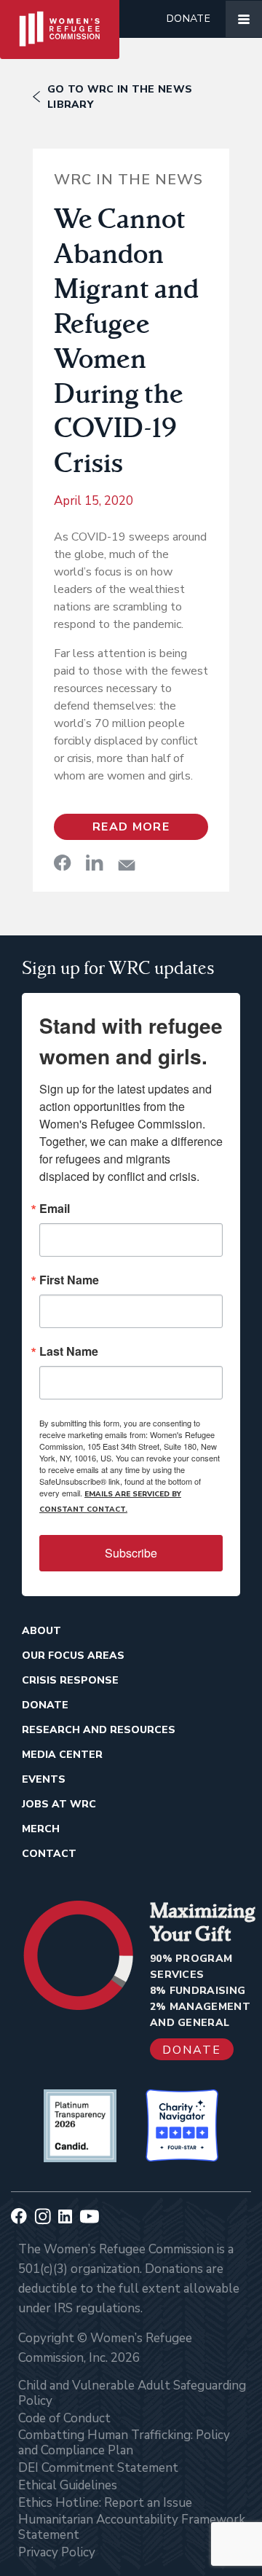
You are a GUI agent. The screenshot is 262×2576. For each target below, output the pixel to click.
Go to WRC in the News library (120, 97)
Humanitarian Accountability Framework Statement (132, 2527)
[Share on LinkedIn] (95, 863)
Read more (131, 827)
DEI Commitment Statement (98, 2468)
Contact (49, 1854)
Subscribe (131, 1553)
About (41, 1631)
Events (44, 1779)
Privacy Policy (57, 2552)
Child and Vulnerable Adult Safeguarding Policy (132, 2393)
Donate (188, 19)
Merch (41, 1829)
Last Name (69, 1351)
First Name (69, 1280)
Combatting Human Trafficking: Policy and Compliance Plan (124, 2443)
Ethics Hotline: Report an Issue (105, 2503)
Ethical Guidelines (68, 2485)
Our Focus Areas (73, 1656)
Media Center (62, 1755)
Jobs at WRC (59, 1804)
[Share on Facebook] (63, 863)
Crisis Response (70, 1680)
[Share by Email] (127, 865)
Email (55, 1209)
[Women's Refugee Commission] (60, 19)
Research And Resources (99, 1730)
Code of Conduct (64, 2418)
